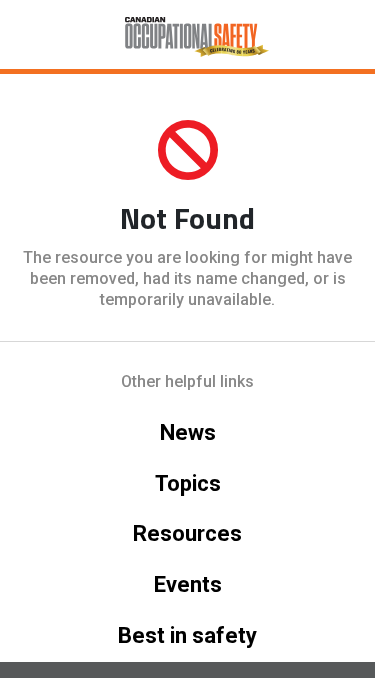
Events (188, 584)
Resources (187, 533)
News (188, 432)
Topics (188, 483)
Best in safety (187, 635)
